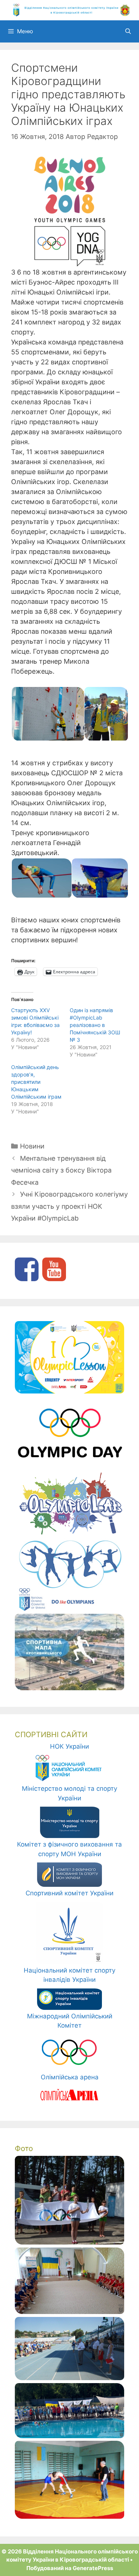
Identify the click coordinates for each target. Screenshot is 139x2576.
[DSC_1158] (69, 2242)
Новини (32, 1146)
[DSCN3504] (69, 2517)
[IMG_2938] (69, 2436)
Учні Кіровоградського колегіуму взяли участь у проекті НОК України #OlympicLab (69, 1206)
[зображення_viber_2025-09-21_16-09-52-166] (69, 2312)
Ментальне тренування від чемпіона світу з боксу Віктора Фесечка (61, 1170)
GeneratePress (93, 2568)
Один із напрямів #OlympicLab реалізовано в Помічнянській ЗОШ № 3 (95, 1025)
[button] (47, 714)
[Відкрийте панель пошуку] (128, 31)
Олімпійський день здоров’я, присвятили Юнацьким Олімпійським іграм (36, 1082)
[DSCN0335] (69, 2378)
